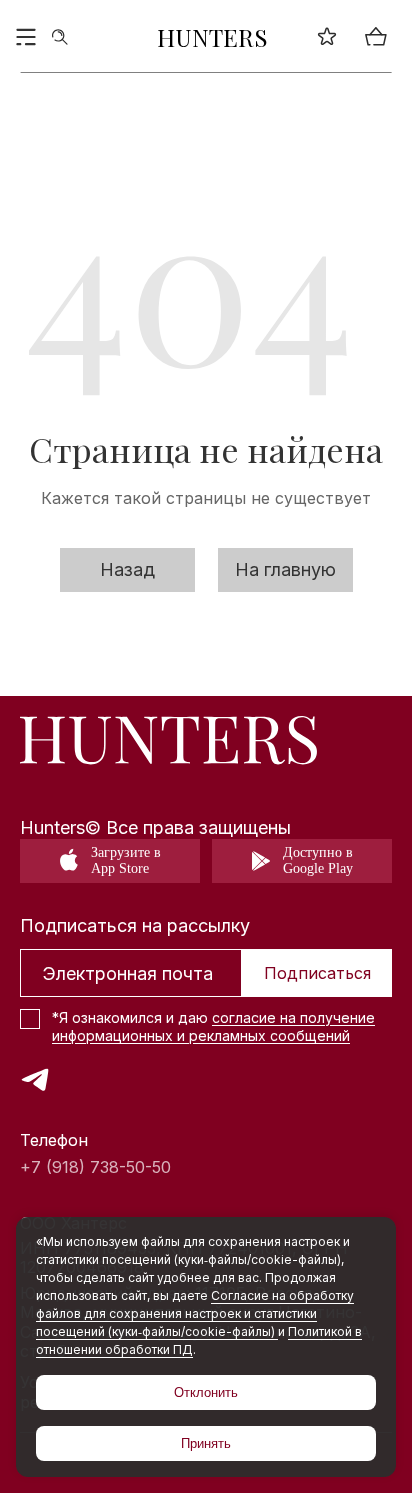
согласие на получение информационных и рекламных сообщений (213, 1026)
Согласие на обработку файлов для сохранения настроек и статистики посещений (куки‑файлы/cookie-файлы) (195, 1313)
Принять (206, 1443)
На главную (285, 569)
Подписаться (317, 973)
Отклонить (206, 1392)
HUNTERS (212, 37)
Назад (127, 569)
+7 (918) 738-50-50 (95, 1167)
